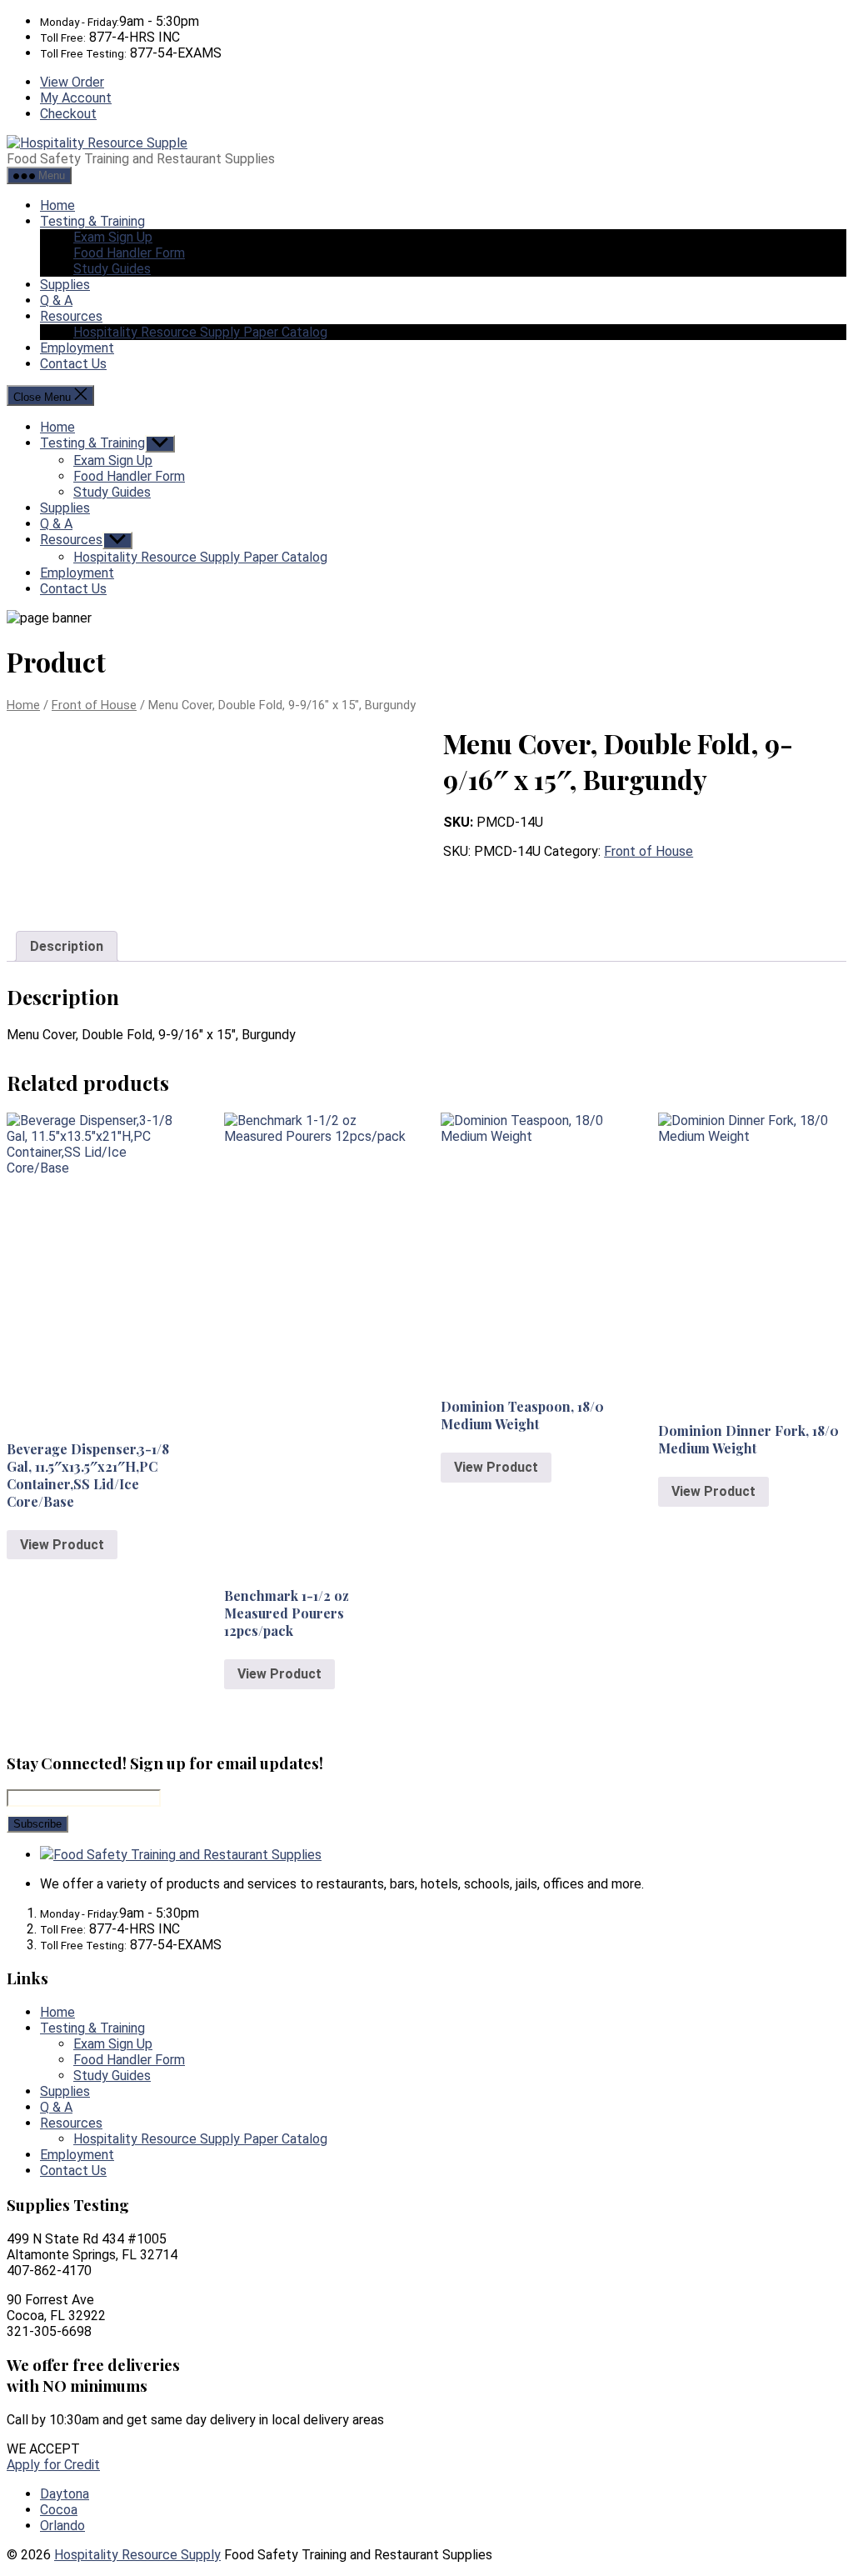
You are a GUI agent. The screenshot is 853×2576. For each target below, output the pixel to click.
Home (57, 205)
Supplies (65, 285)
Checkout (68, 114)
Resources (71, 316)
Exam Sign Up (113, 237)
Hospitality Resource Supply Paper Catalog (200, 332)
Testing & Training (92, 221)
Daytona (65, 2494)
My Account (76, 98)
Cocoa (59, 2510)
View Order (72, 82)
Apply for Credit (53, 2465)
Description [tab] (67, 946)
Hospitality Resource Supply (137, 2555)
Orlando (62, 2526)
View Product (62, 1545)
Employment (77, 348)
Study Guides (112, 269)
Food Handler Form (129, 253)
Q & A (56, 300)
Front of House (94, 705)
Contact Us (73, 364)
